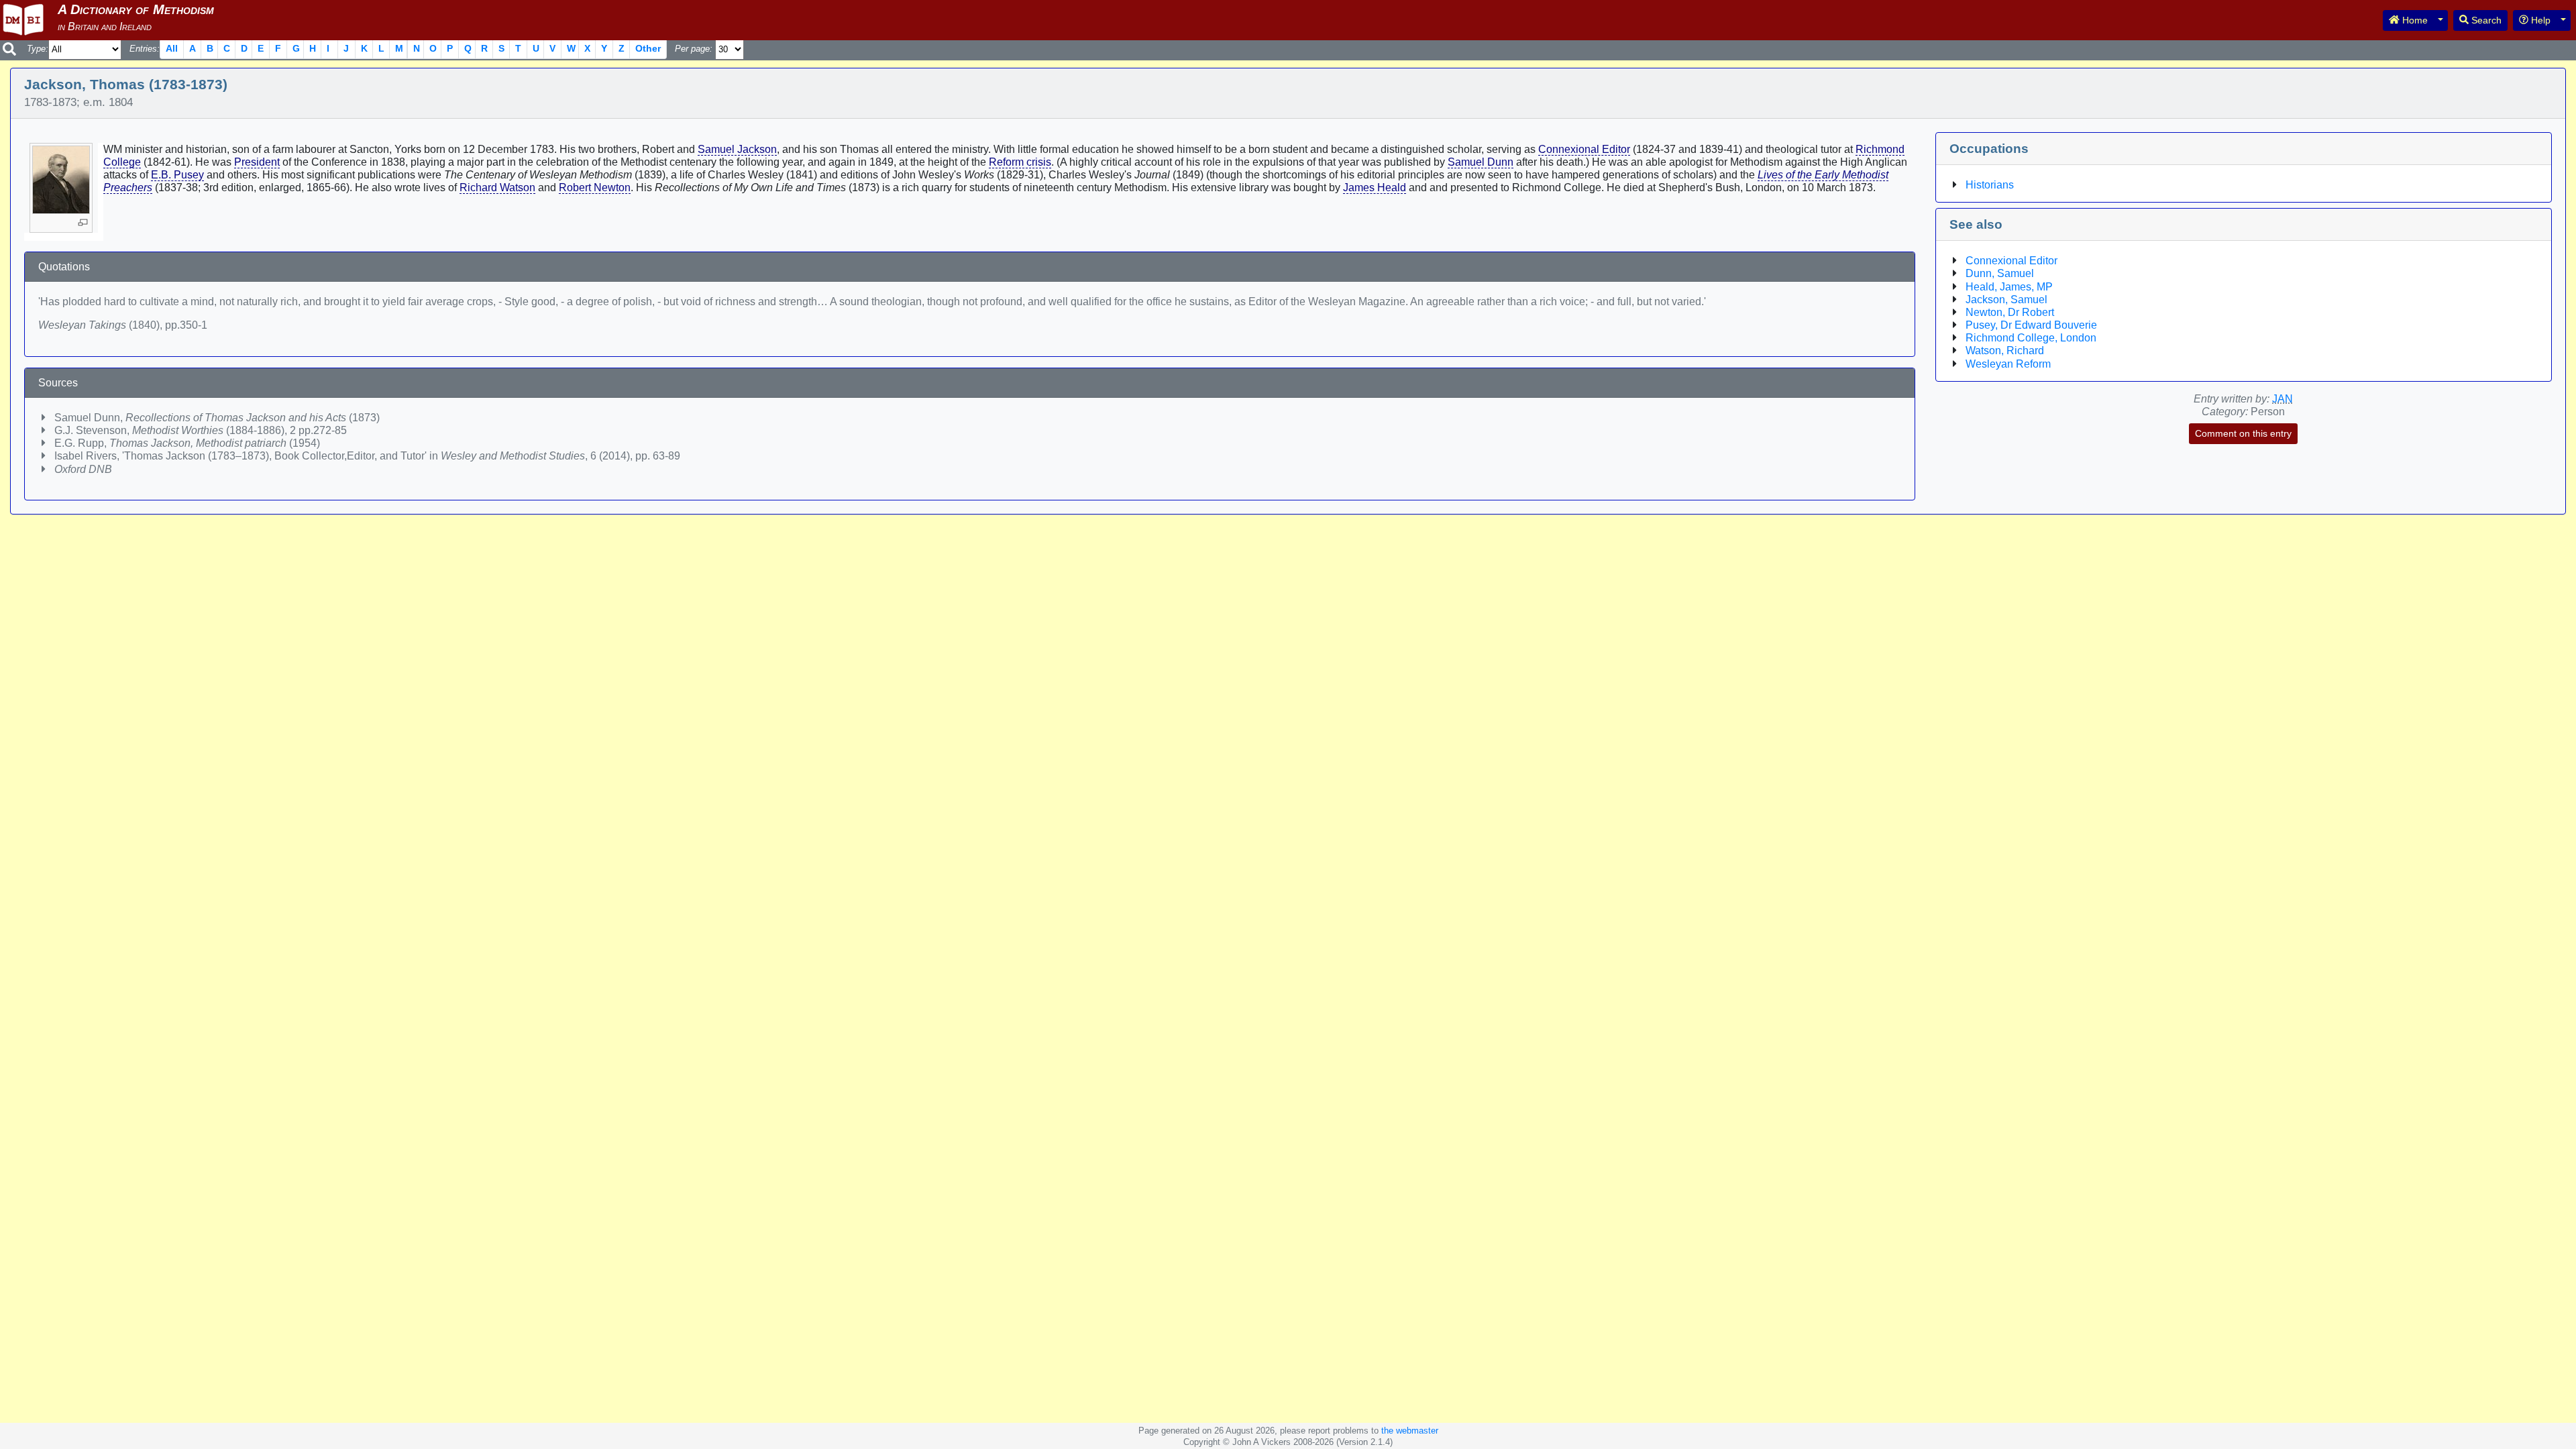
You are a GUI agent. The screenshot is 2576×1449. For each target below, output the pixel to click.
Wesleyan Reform (2008, 364)
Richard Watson (497, 187)
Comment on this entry (2243, 433)
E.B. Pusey (177, 175)
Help (2539, 20)
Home (2414, 20)
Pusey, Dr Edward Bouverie (2031, 325)
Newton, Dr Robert (2010, 312)
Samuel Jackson (737, 149)
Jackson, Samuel (2006, 300)
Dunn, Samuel (2000, 273)
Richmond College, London (2031, 338)
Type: (38, 49)
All (172, 48)
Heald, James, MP (2009, 287)
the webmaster (1410, 1431)
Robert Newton (595, 187)
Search (2485, 20)
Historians (1990, 185)
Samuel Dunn (1481, 162)
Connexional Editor (1584, 149)
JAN (2283, 399)
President (257, 162)
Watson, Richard (2005, 351)
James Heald (1375, 187)
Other (648, 48)
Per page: (694, 49)
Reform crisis (1020, 162)
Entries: (145, 49)
